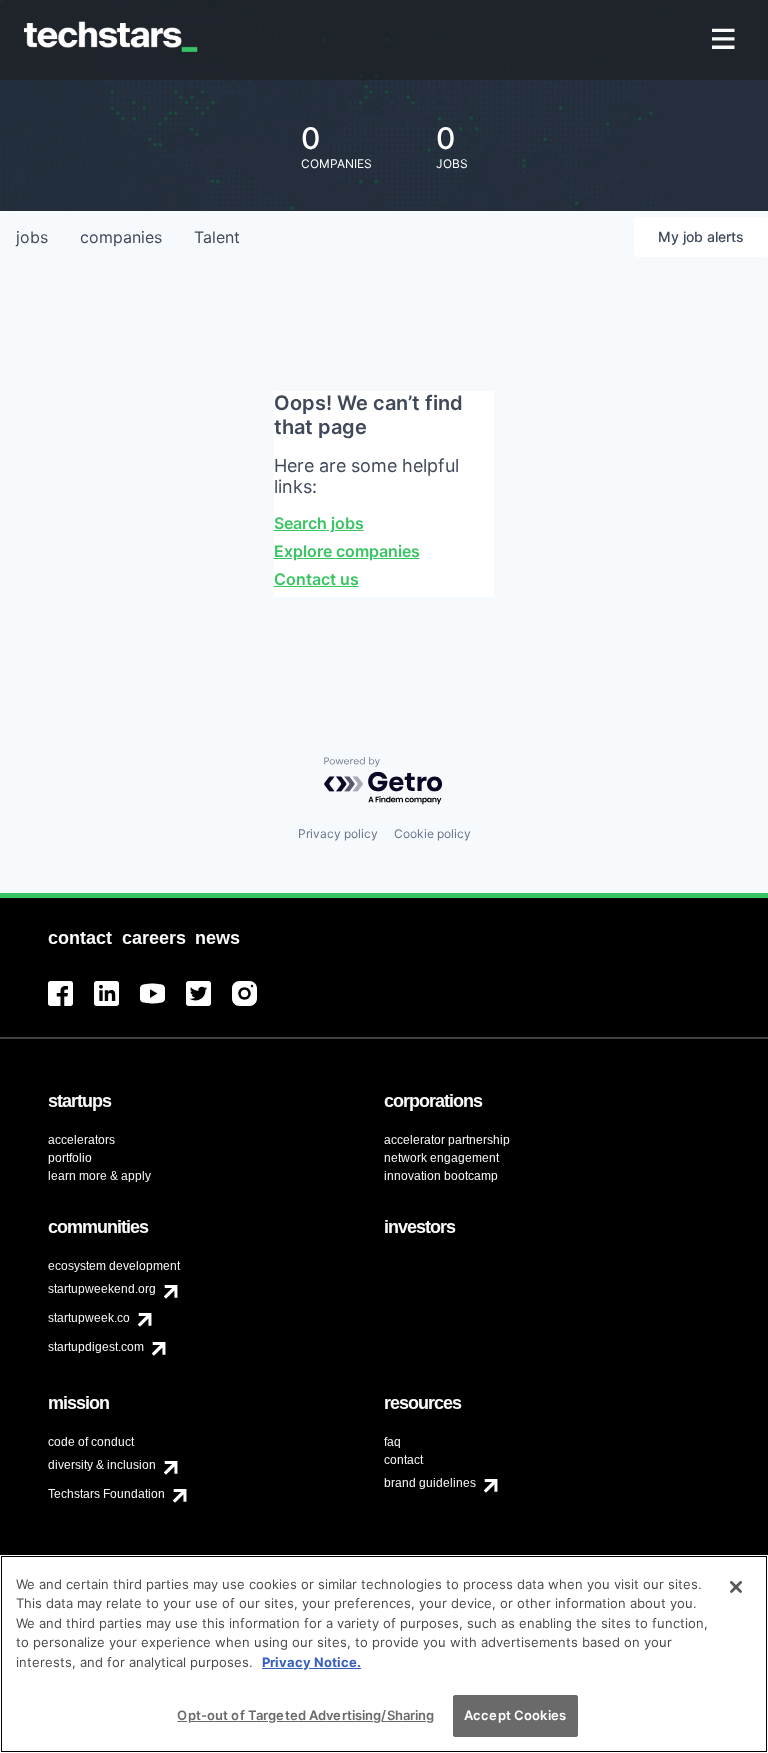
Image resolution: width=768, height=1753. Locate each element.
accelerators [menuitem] (81, 1140)
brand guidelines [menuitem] (430, 1483)
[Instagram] (255, 1005)
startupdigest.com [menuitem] (96, 1347)
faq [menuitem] (392, 1442)
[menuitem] (725, 40)
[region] (384, 1654)
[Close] (736, 1587)
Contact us (316, 579)
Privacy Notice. (311, 1662)
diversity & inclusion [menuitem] (102, 1465)
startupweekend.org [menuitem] (102, 1289)
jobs (32, 237)
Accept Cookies (515, 1715)
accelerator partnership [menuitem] (447, 1140)
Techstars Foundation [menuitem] (106, 1494)
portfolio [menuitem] (70, 1158)
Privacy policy (338, 833)
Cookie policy (432, 833)
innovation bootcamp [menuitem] (441, 1176)
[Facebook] (71, 1005)
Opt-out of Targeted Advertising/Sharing (305, 1715)
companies (121, 237)
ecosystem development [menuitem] (114, 1266)
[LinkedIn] (117, 1005)
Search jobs (319, 523)
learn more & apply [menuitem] (99, 1176)
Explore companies (347, 551)
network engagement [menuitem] (441, 1158)
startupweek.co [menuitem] (89, 1318)
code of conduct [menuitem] (91, 1442)
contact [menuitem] (403, 1460)
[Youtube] (163, 1005)
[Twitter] (209, 1005)
